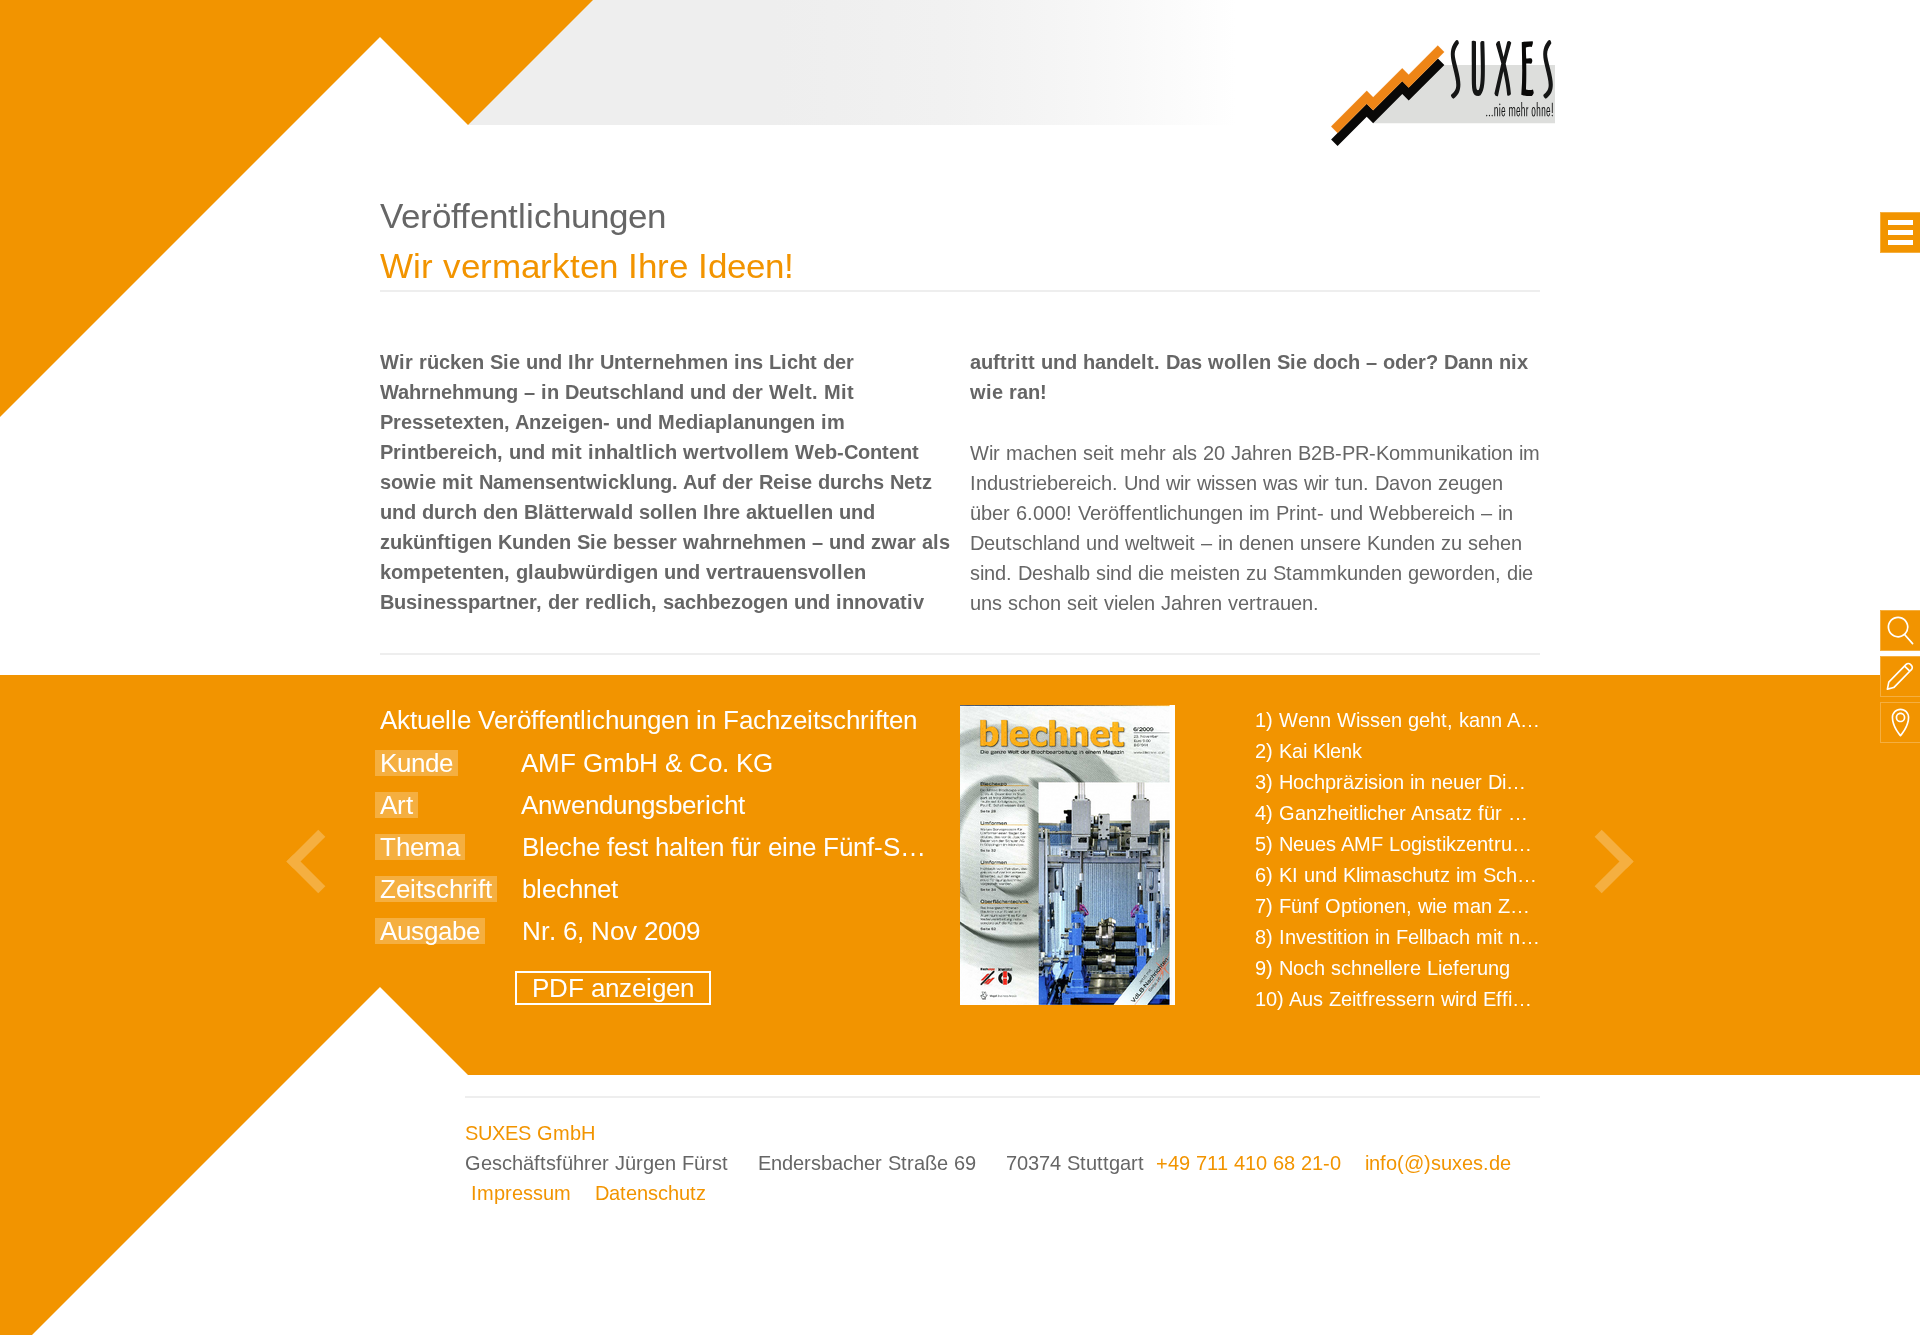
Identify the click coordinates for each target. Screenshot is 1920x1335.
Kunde (416, 763)
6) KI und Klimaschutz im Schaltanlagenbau (1448, 875)
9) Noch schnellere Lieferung (1382, 968)
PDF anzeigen (613, 988)
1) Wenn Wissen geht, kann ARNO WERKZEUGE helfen (1506, 720)
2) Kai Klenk (1308, 751)
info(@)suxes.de (1438, 1163)
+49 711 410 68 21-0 (1248, 1163)
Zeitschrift (436, 889)
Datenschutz (650, 1193)
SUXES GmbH (530, 1133)
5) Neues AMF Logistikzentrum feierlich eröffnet (1466, 844)
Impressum (521, 1193)
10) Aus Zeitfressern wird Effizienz (1406, 999)
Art (396, 805)
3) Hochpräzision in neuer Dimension (1418, 782)
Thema (420, 847)
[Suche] (1900, 630)
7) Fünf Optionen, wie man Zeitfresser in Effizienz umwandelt (1526, 906)
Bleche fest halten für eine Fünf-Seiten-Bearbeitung (811, 847)
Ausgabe (430, 931)
